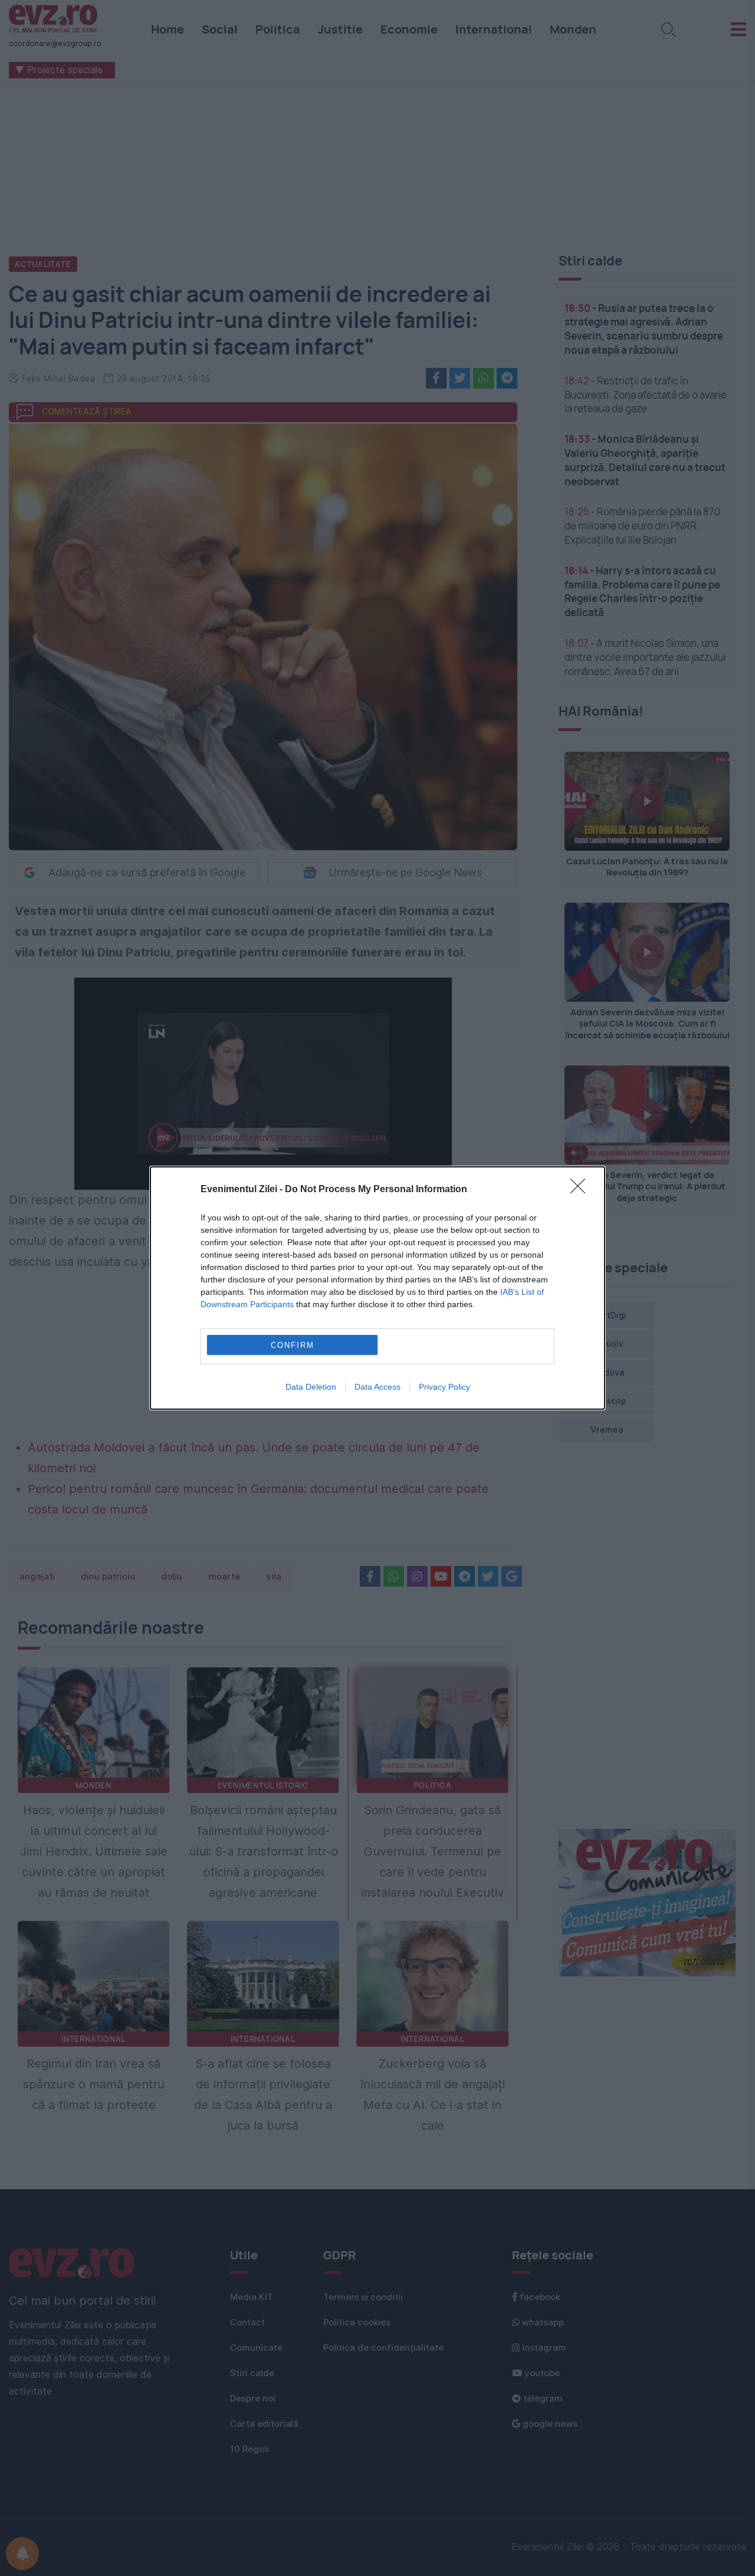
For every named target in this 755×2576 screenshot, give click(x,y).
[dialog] (377, 1288)
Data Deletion (311, 1387)
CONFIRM (293, 1345)
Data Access (377, 1387)
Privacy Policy (444, 1387)
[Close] (582, 1190)
